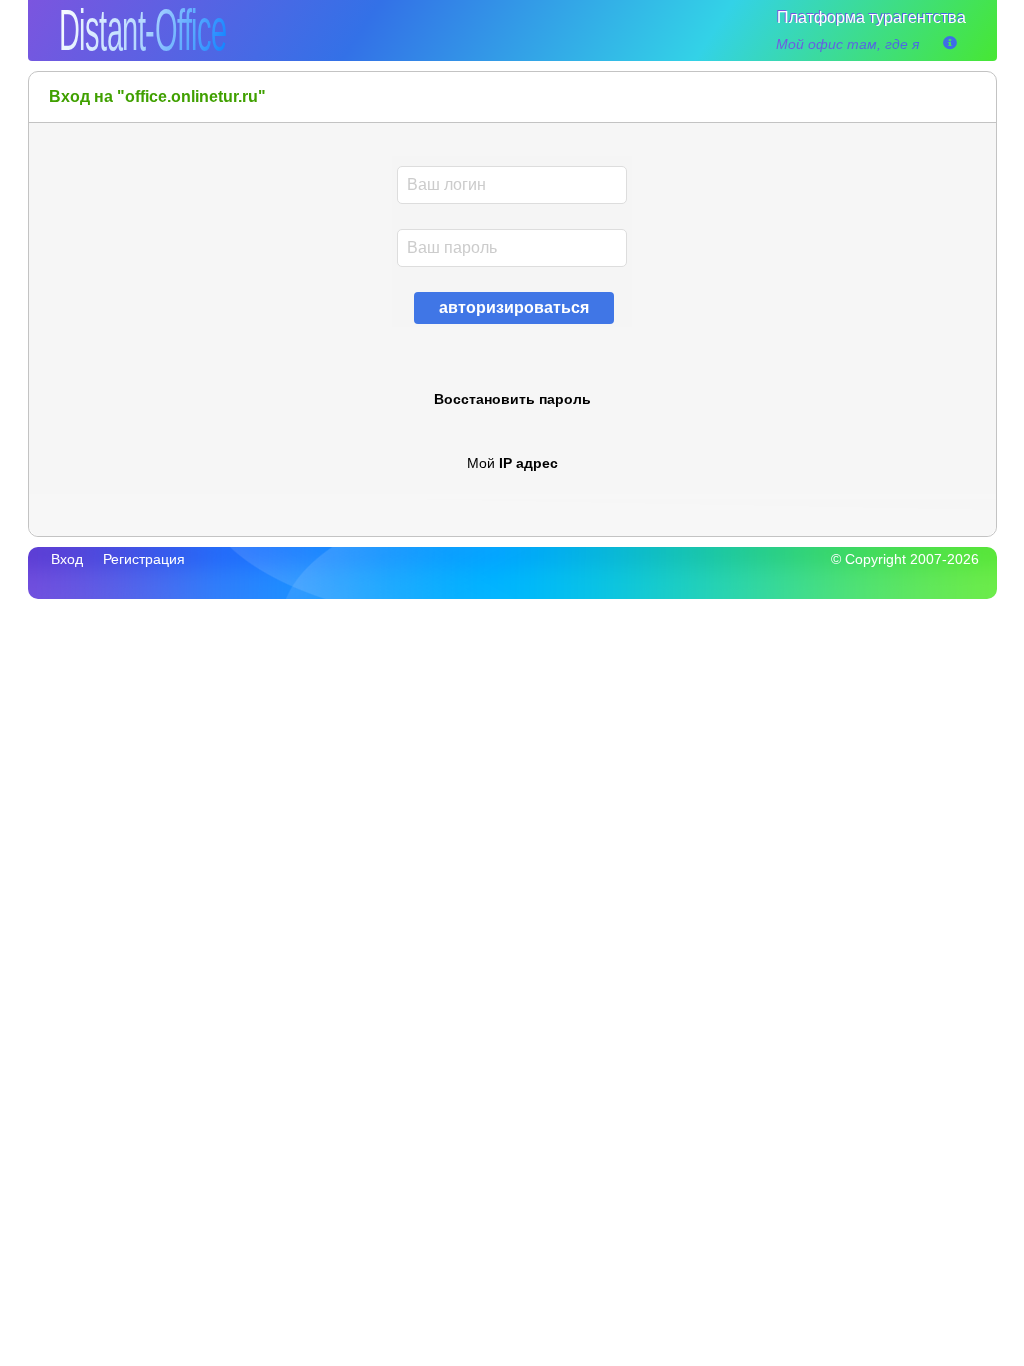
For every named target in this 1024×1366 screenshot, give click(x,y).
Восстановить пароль (512, 399)
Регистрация (144, 559)
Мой (512, 463)
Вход (67, 559)
